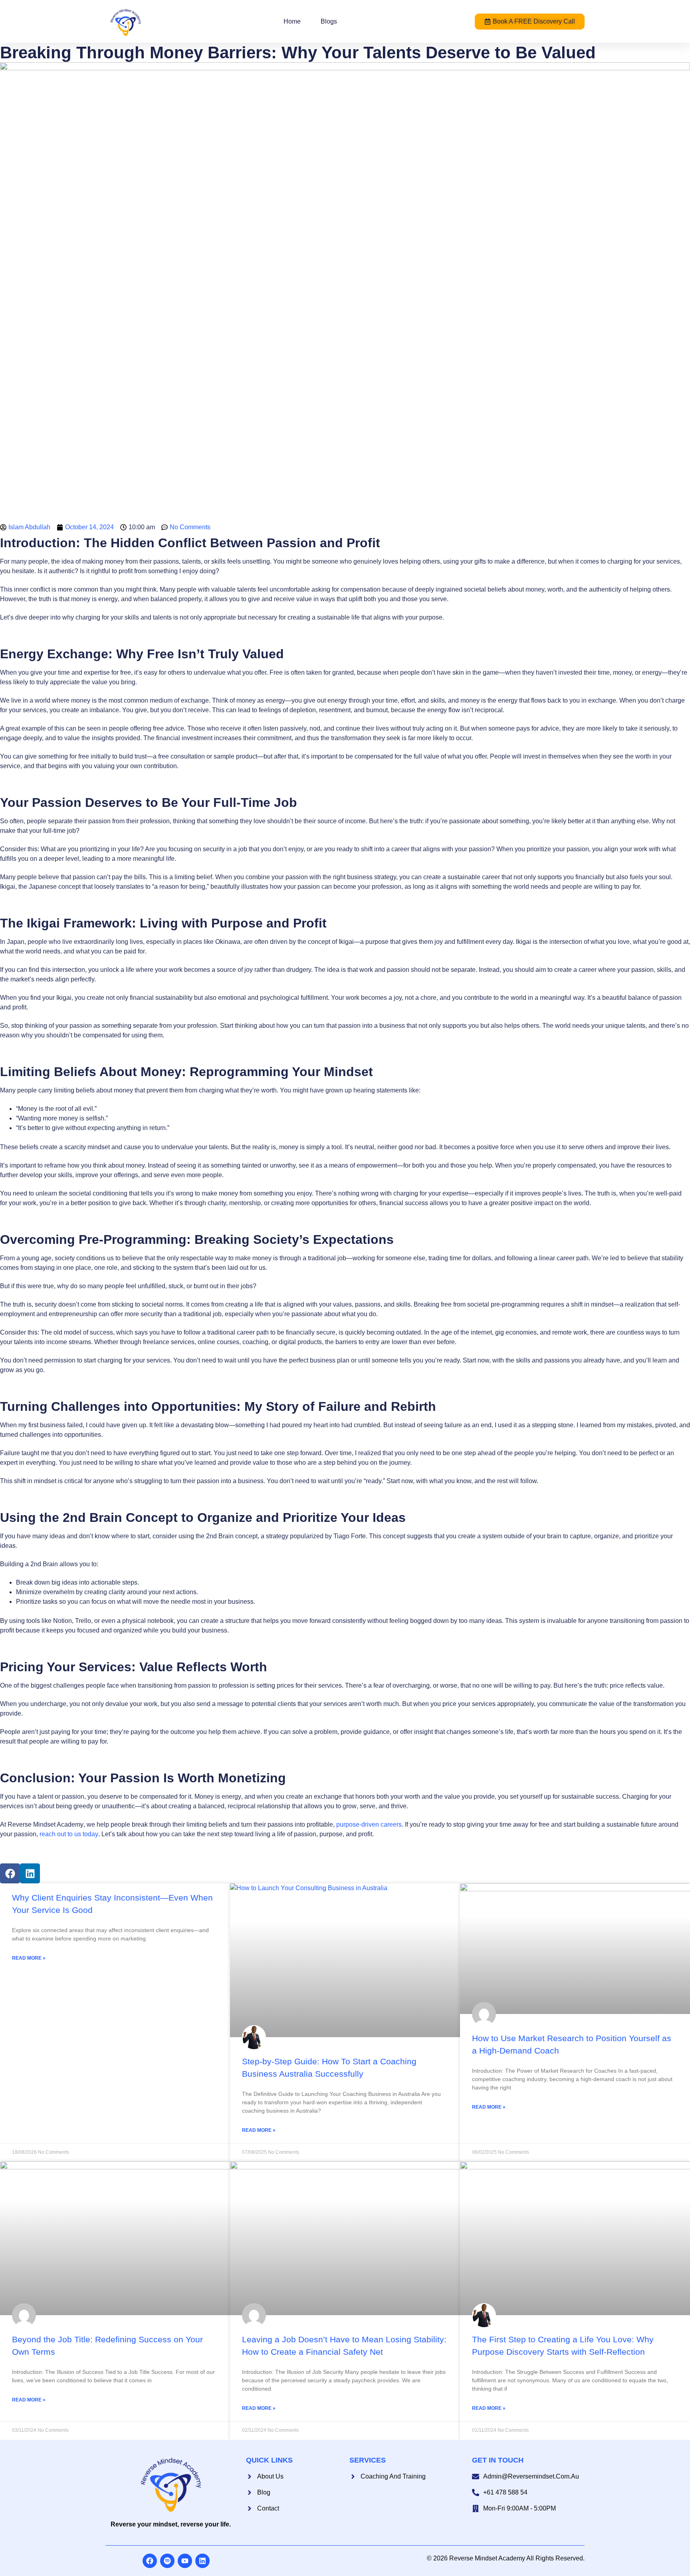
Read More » (29, 1958)
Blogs (329, 21)
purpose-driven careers (369, 1824)
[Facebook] (10, 1873)
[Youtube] (185, 2561)
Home (292, 21)
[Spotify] (167, 2561)
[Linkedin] (30, 1873)
